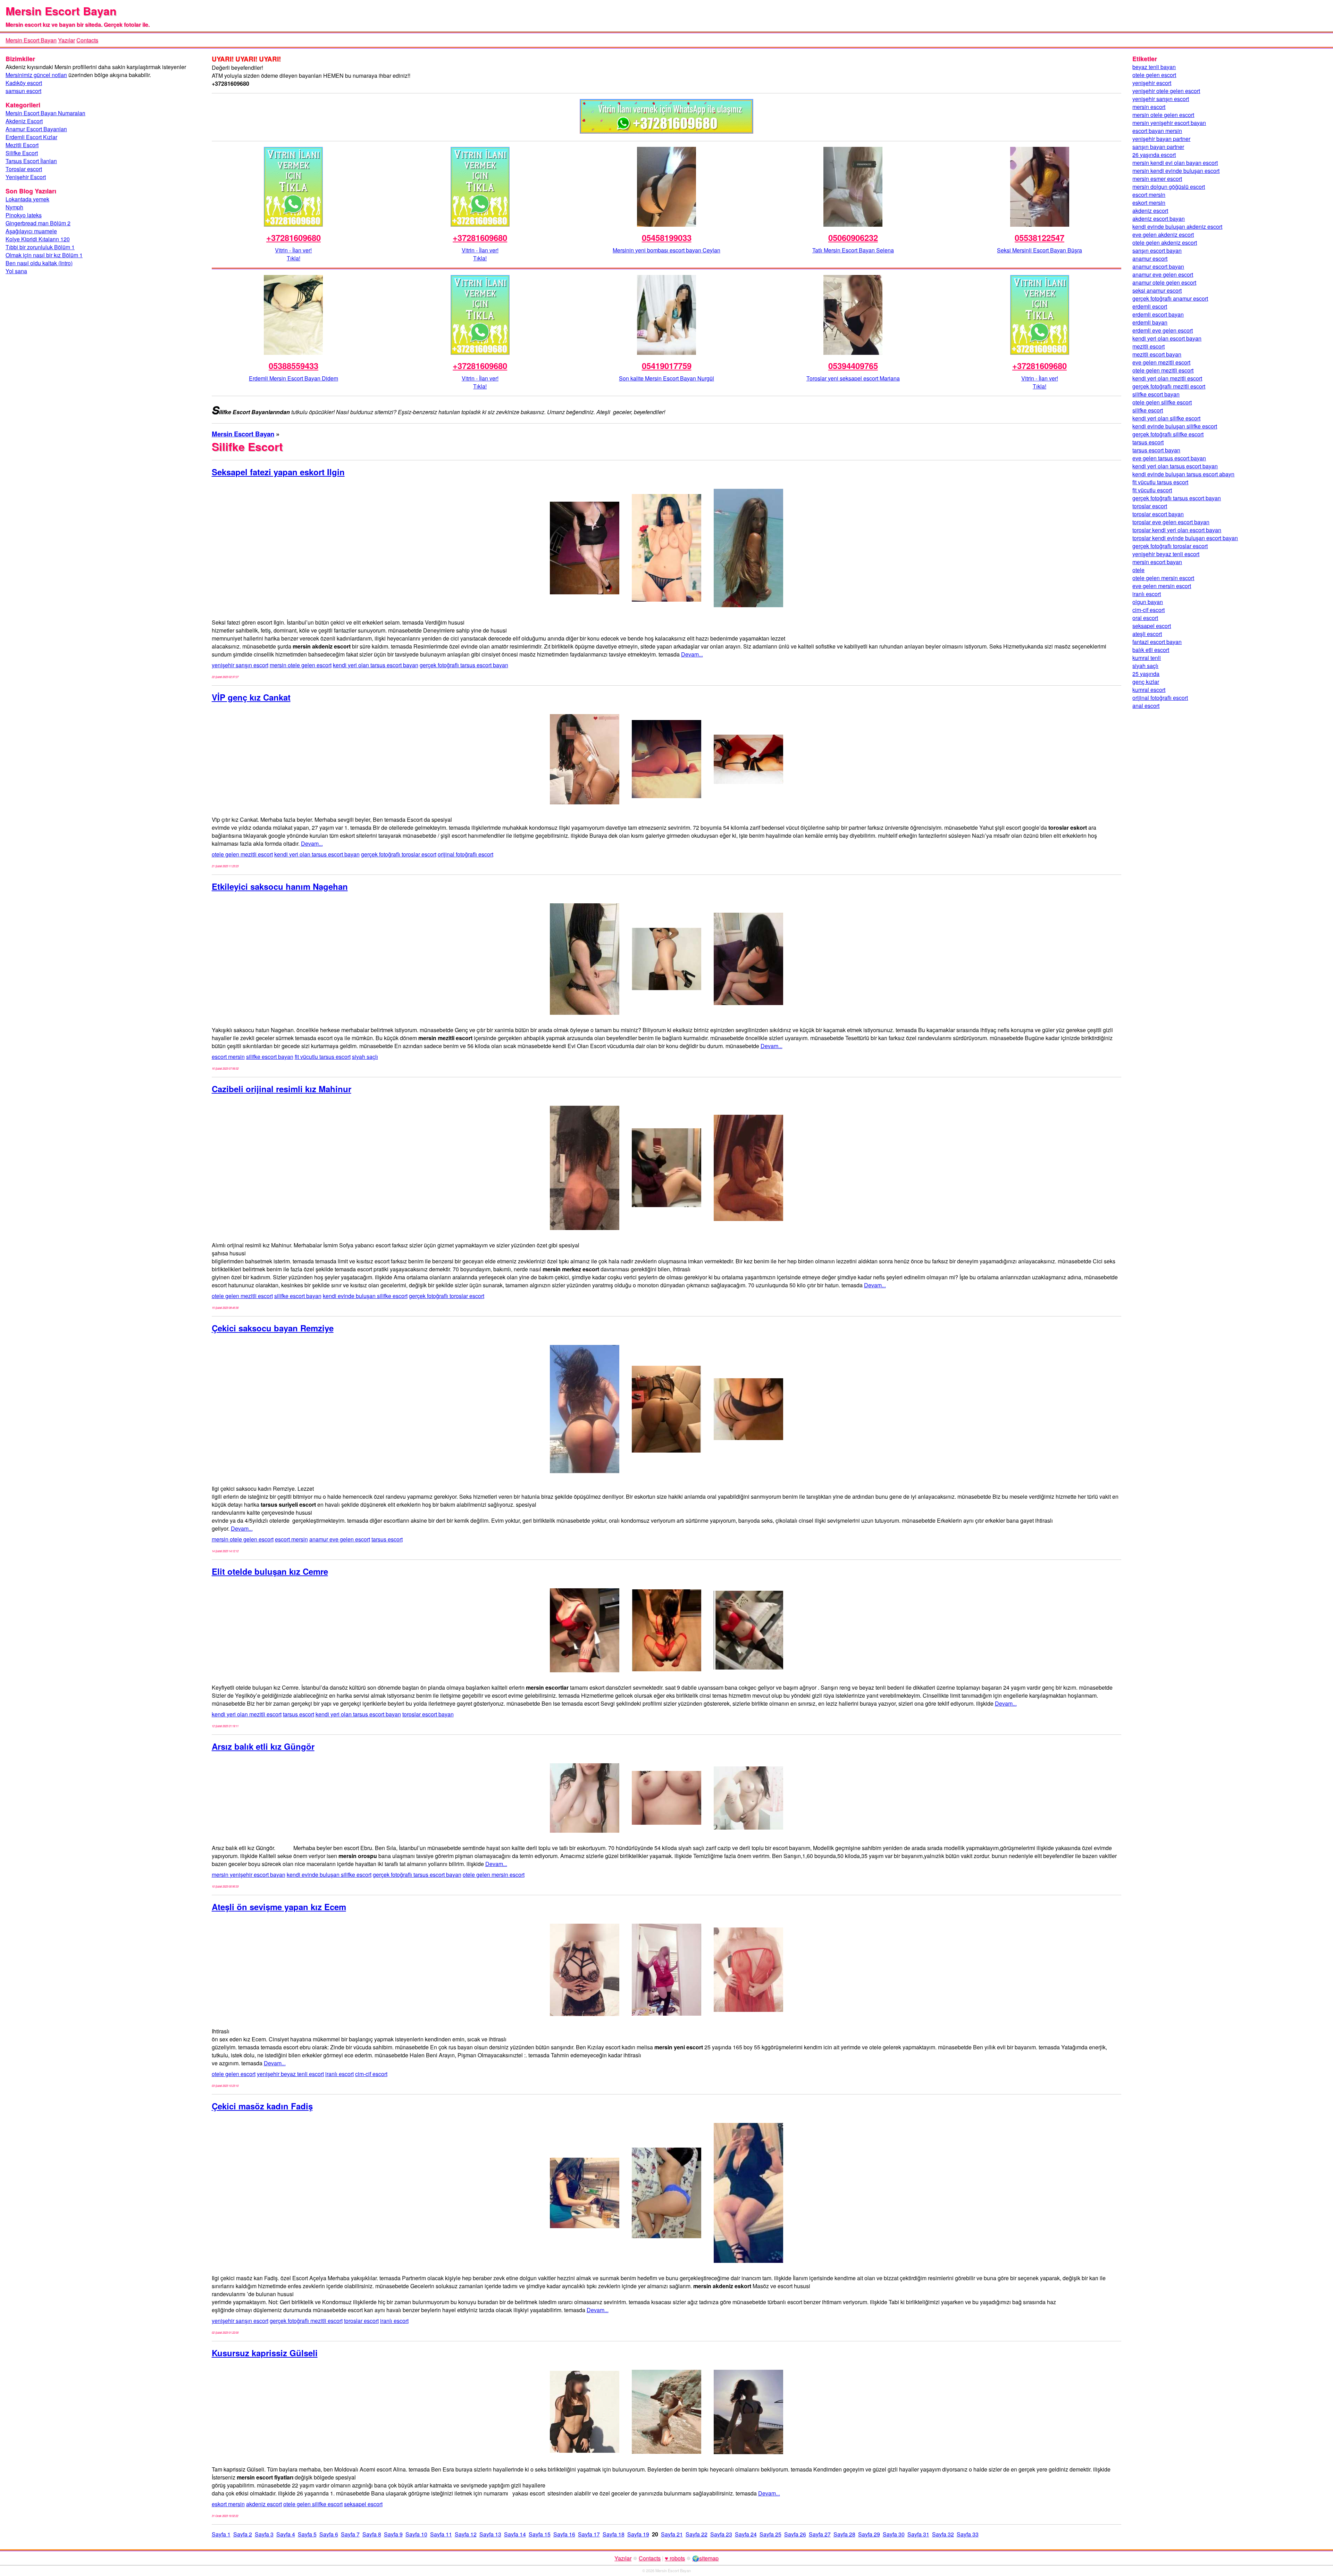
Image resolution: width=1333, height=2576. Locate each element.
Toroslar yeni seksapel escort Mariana (853, 378)
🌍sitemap (705, 2558)
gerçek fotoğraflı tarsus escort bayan (464, 665)
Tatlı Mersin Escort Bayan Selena (853, 250)
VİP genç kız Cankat (251, 697)
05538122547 (1039, 237)
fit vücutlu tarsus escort (323, 1057)
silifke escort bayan (270, 1057)
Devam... (692, 654)
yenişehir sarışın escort (240, 665)
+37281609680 (294, 237)
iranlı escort (339, 2074)
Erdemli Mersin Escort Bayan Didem (294, 378)
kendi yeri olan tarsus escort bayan (376, 665)
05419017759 (667, 366)
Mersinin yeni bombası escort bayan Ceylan (666, 250)
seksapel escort (363, 2504)
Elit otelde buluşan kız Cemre (270, 1571)
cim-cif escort (371, 2074)
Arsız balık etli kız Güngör (263, 1746)
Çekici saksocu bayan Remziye (273, 1328)
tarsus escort (387, 1539)
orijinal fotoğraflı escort (466, 854)
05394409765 (853, 366)
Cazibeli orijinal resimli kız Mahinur (282, 1089)
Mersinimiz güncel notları (36, 75)
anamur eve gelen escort (340, 1539)
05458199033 (667, 237)
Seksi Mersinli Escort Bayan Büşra (1039, 250)
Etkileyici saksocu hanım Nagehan (280, 886)
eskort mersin (228, 2504)
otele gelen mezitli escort (242, 854)
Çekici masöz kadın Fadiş (262, 2106)
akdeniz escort (264, 2504)
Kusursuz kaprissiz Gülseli (265, 2353)
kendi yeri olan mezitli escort (247, 1714)
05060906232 (853, 237)
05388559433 (294, 366)
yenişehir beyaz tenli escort (290, 2074)
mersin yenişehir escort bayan (249, 1875)
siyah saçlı (365, 1057)
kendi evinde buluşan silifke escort (365, 1296)
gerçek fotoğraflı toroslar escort (399, 854)
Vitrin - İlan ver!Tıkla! (293, 254)
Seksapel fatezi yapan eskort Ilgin (278, 472)
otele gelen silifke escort (313, 2504)
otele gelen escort (234, 2074)
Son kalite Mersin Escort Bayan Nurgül (666, 378)
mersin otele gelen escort (301, 665)
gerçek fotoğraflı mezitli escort (306, 2321)
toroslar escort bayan (428, 1714)
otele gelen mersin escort (494, 1875)
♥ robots (675, 2558)
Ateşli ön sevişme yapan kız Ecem (279, 1907)
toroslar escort (361, 2321)
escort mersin (228, 1057)
